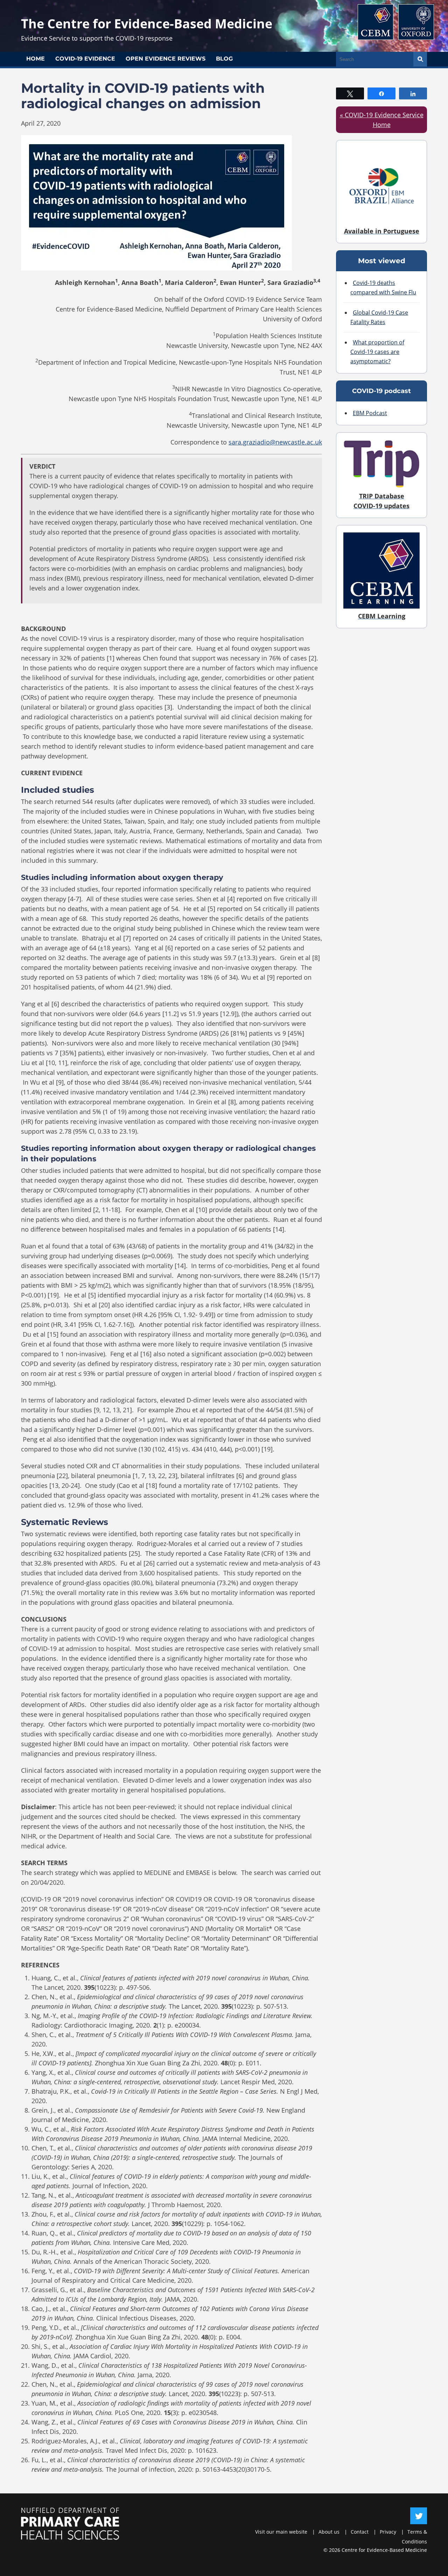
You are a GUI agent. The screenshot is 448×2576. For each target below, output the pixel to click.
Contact (360, 2532)
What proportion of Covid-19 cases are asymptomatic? (377, 352)
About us (329, 2532)
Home (36, 59)
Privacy (388, 2532)
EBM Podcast (370, 413)
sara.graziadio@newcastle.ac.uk (275, 442)
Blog (224, 59)
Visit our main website (281, 2532)
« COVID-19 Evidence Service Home (382, 120)
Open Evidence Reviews (166, 59)
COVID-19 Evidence (85, 59)
